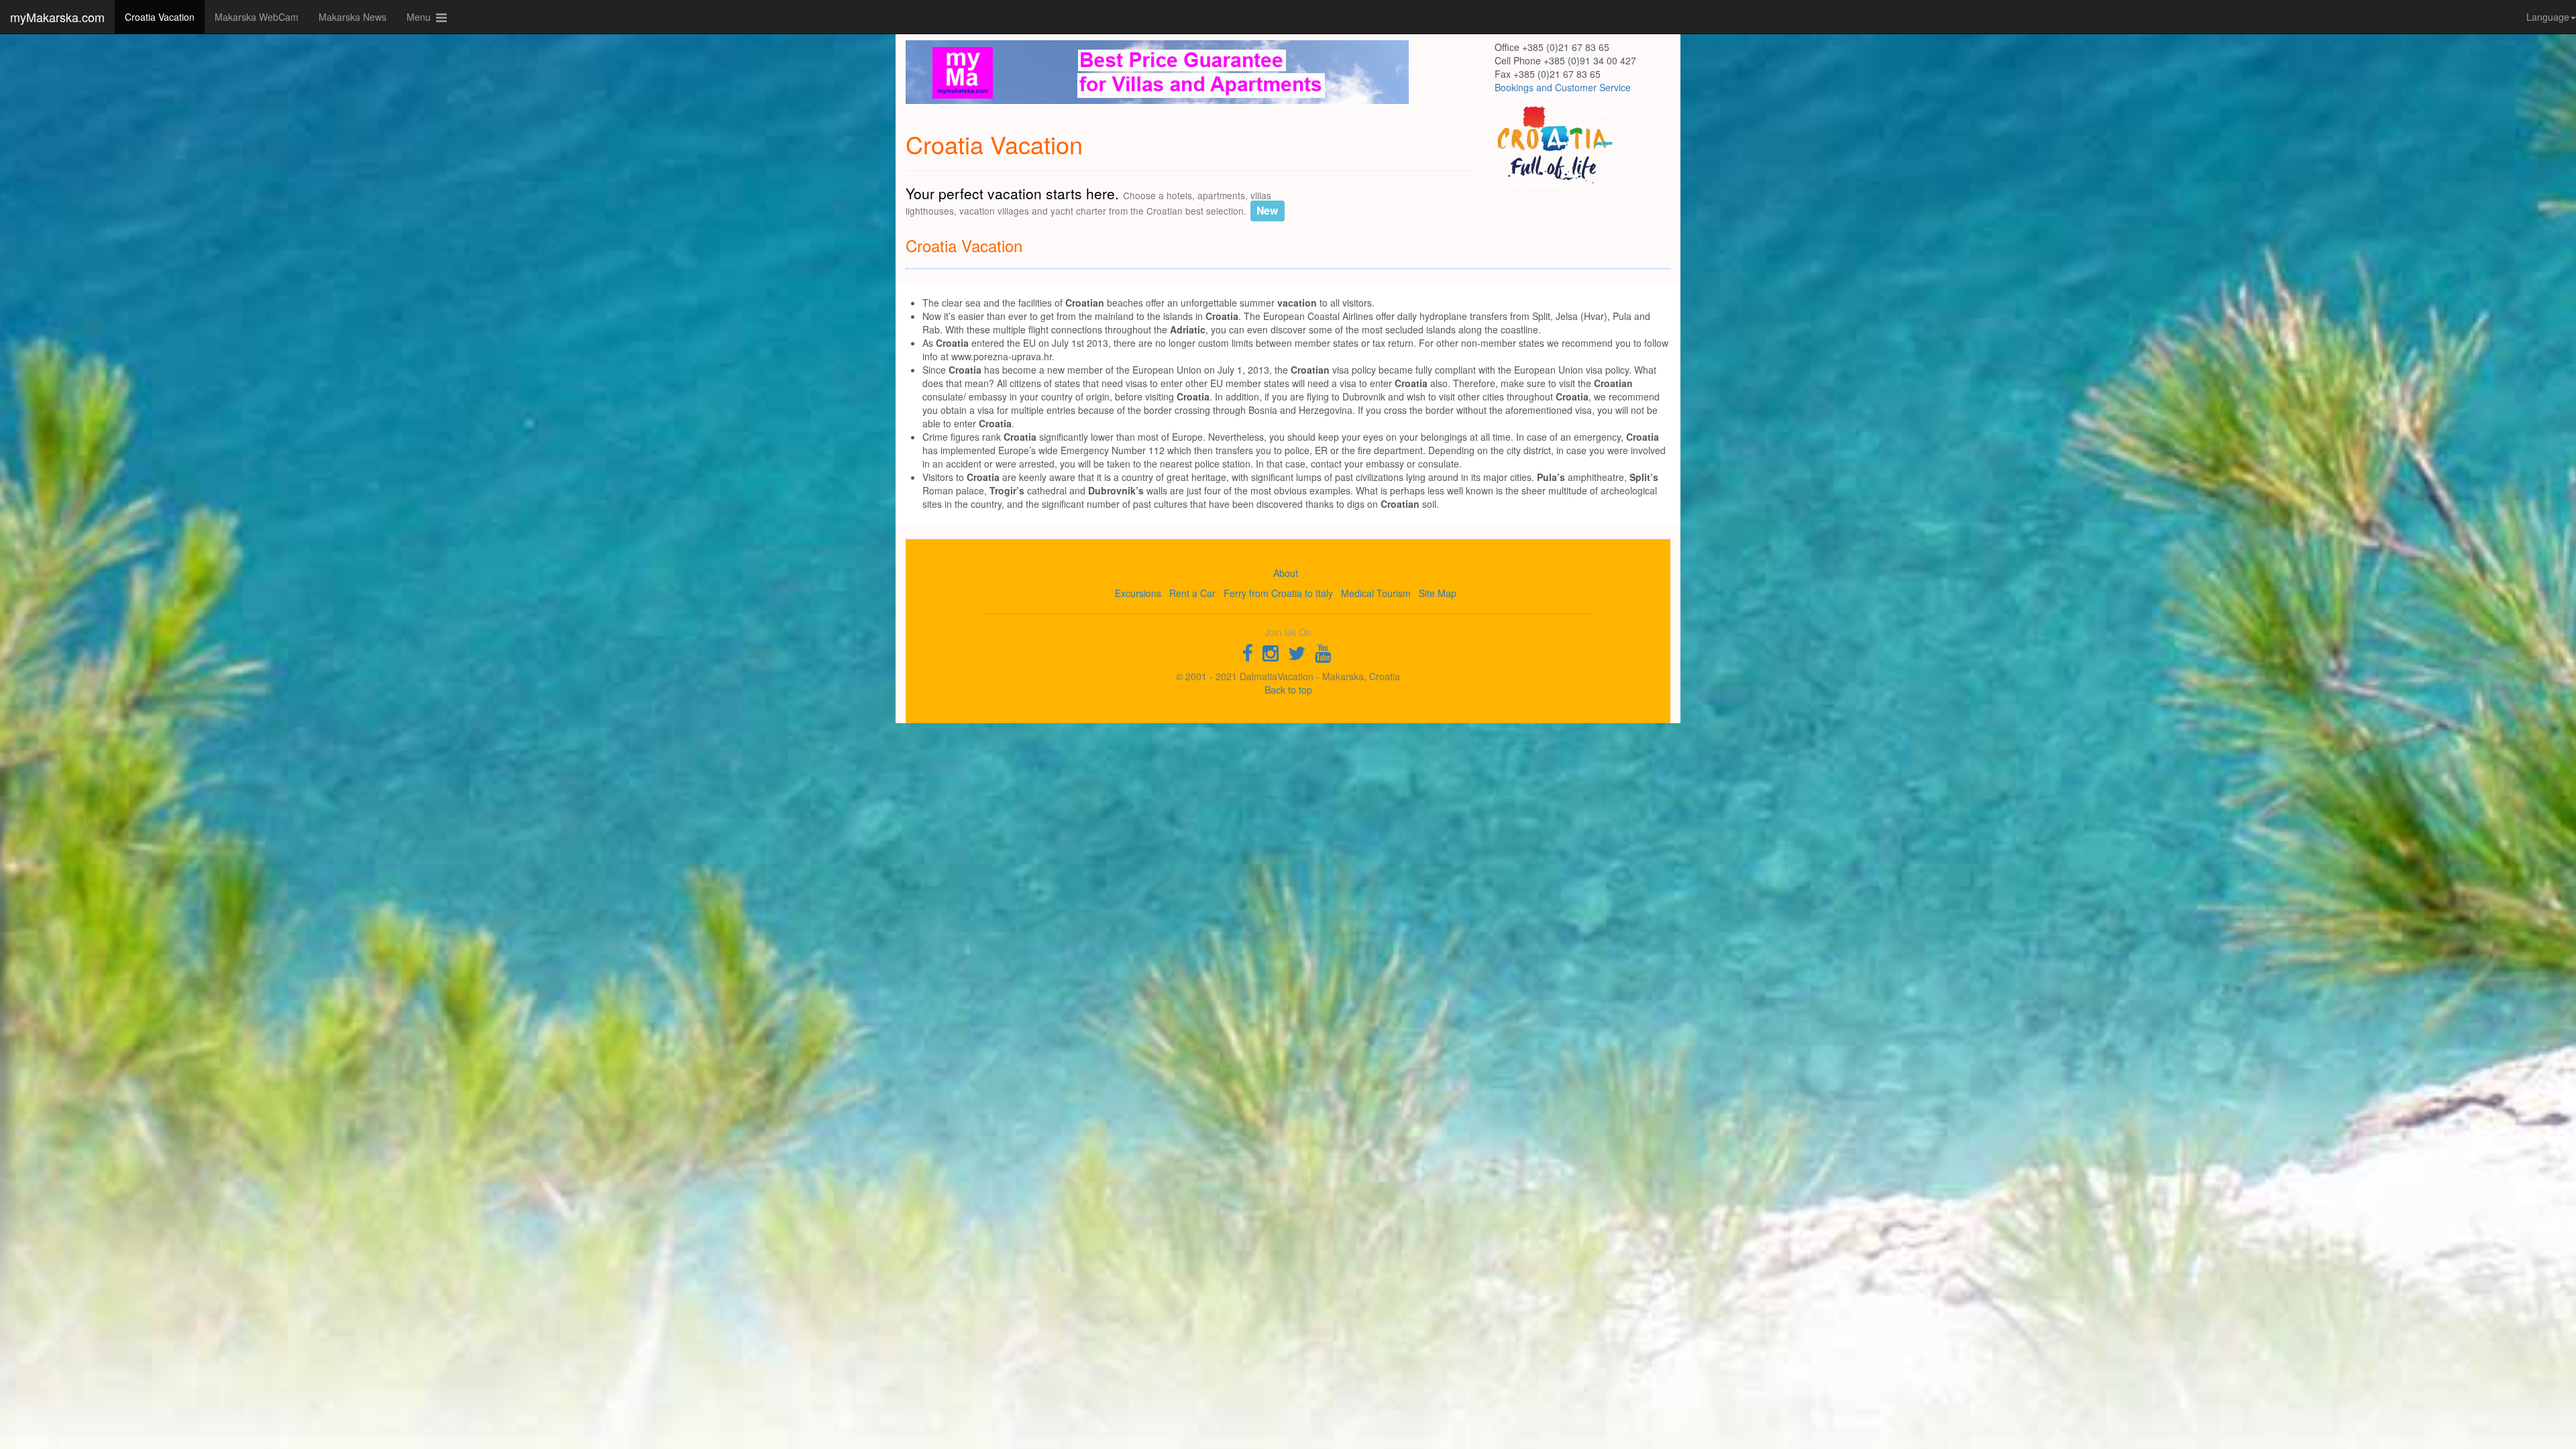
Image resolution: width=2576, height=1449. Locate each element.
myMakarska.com (57, 17)
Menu (421, 17)
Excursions (1138, 593)
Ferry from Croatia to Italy (1278, 593)
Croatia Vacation (160, 17)
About (1286, 573)
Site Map (1438, 593)
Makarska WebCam (257, 17)
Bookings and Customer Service (1563, 87)
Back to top (1288, 690)
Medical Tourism (1376, 593)
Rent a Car (1192, 593)
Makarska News (353, 17)
